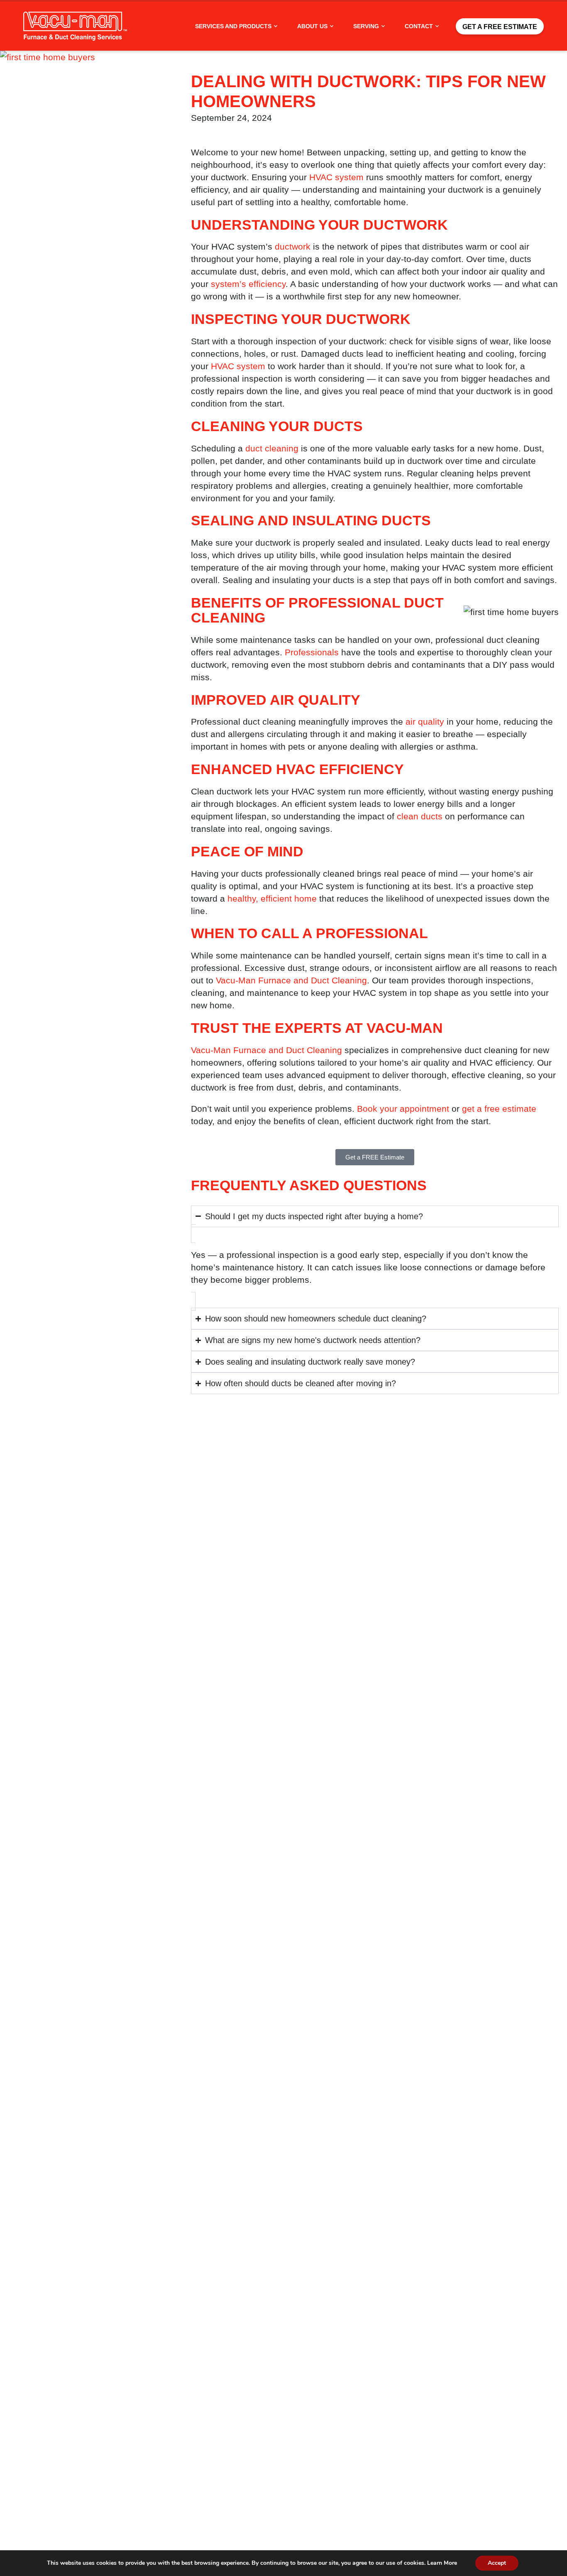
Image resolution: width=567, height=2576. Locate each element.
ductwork (293, 246)
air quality (425, 722)
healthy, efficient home (272, 898)
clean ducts (420, 816)
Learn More (442, 2563)
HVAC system (336, 177)
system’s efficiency (248, 284)
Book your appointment (403, 1109)
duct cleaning (272, 448)
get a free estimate (499, 1109)
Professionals (312, 652)
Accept (497, 2563)
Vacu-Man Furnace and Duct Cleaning (291, 980)
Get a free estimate (500, 27)
